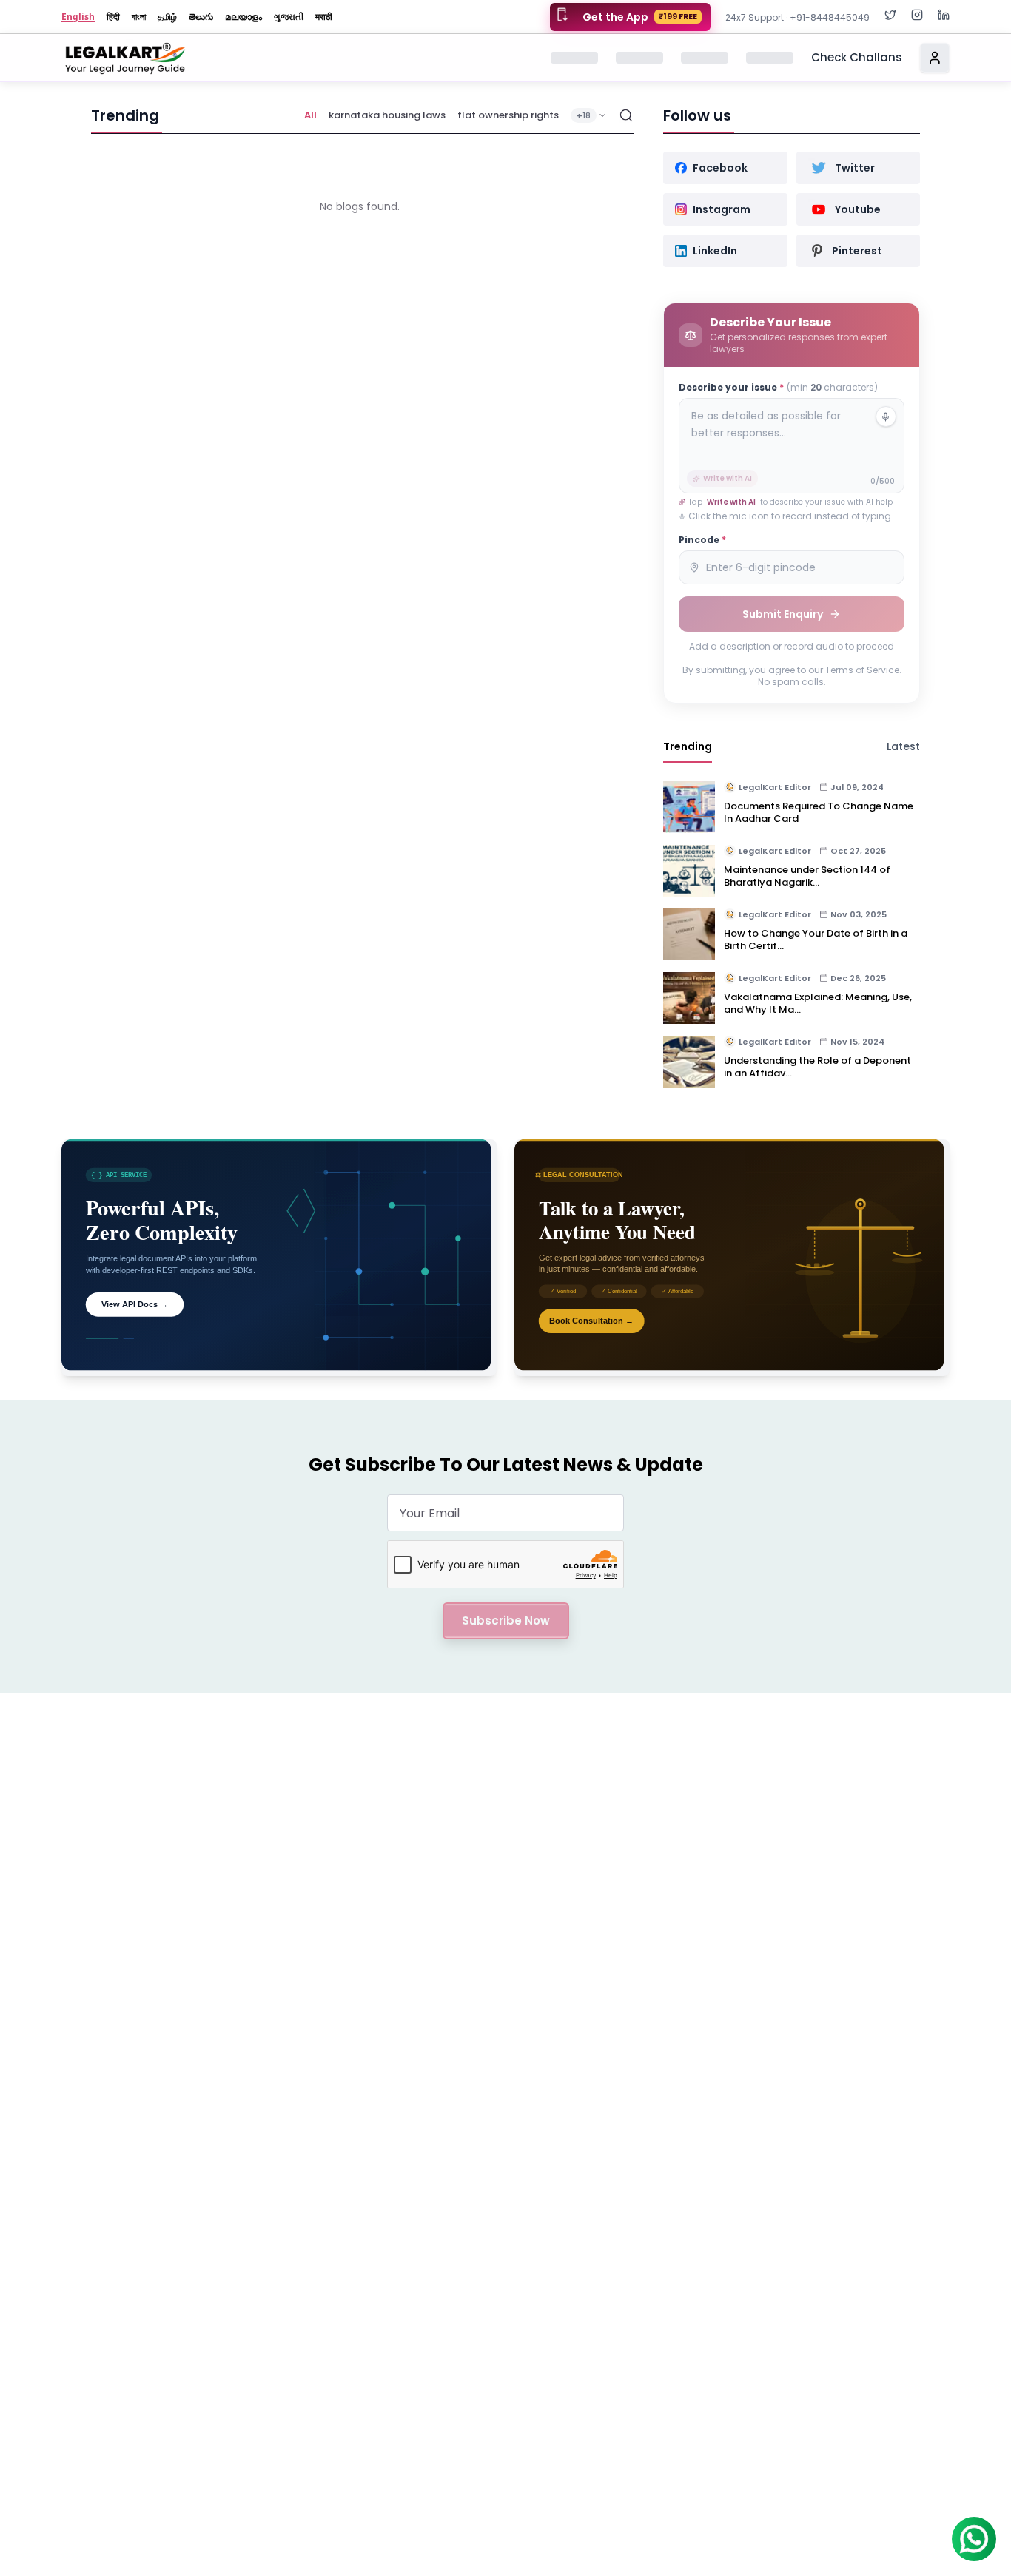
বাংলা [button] (139, 17)
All (310, 115)
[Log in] (935, 58)
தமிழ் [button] (167, 17)
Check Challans (857, 57)
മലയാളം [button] (243, 17)
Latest (903, 746)
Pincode (702, 540)
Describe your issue (778, 388)
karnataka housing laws (387, 115)
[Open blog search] (626, 115)
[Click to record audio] (886, 417)
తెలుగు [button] (201, 17)
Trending (688, 746)
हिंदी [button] (113, 17)
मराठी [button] (324, 17)
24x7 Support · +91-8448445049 (797, 17)
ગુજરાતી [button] (289, 17)
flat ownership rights (508, 115)
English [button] (78, 17)
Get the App (640, 17)
